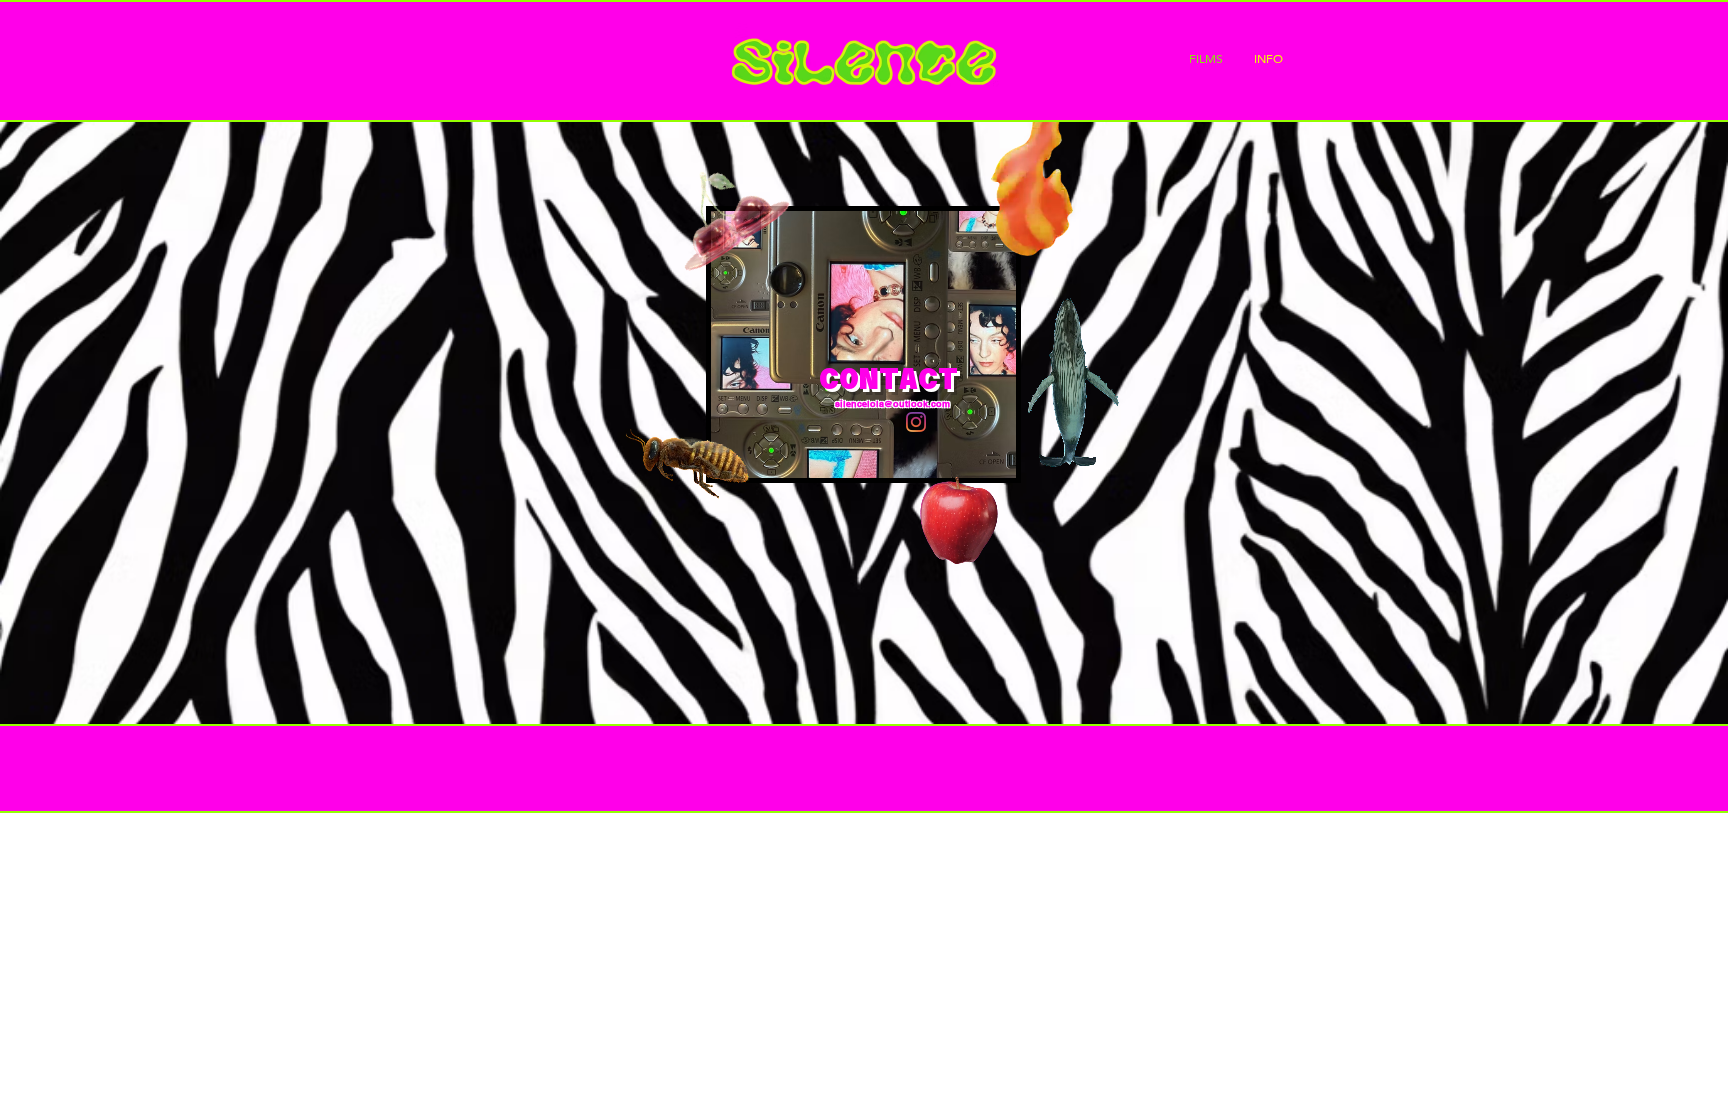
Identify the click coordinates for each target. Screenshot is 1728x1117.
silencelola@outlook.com (892, 403)
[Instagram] (916, 422)
